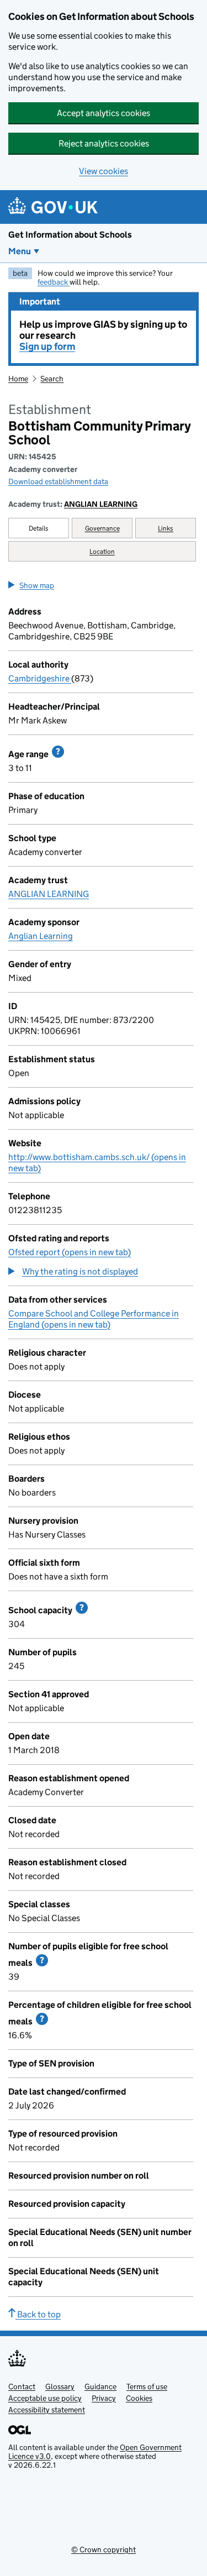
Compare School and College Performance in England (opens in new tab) (94, 1319)
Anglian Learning (41, 936)
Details (39, 528)
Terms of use (147, 2386)
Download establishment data (58, 481)
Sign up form (47, 347)
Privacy (104, 2398)
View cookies (104, 171)
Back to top (38, 2314)
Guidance (100, 2386)
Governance (102, 528)
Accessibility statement (47, 2410)
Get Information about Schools (70, 235)
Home (18, 379)
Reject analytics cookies (104, 143)
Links (166, 528)
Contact (22, 2386)
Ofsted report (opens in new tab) (70, 1252)
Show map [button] (37, 585)
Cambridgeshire (40, 678)
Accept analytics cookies (104, 113)
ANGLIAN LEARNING (101, 504)
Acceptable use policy (45, 2398)
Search (52, 379)
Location (102, 551)
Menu (20, 251)
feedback (54, 282)
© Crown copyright (104, 2549)
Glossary (60, 2386)
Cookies (139, 2398)
